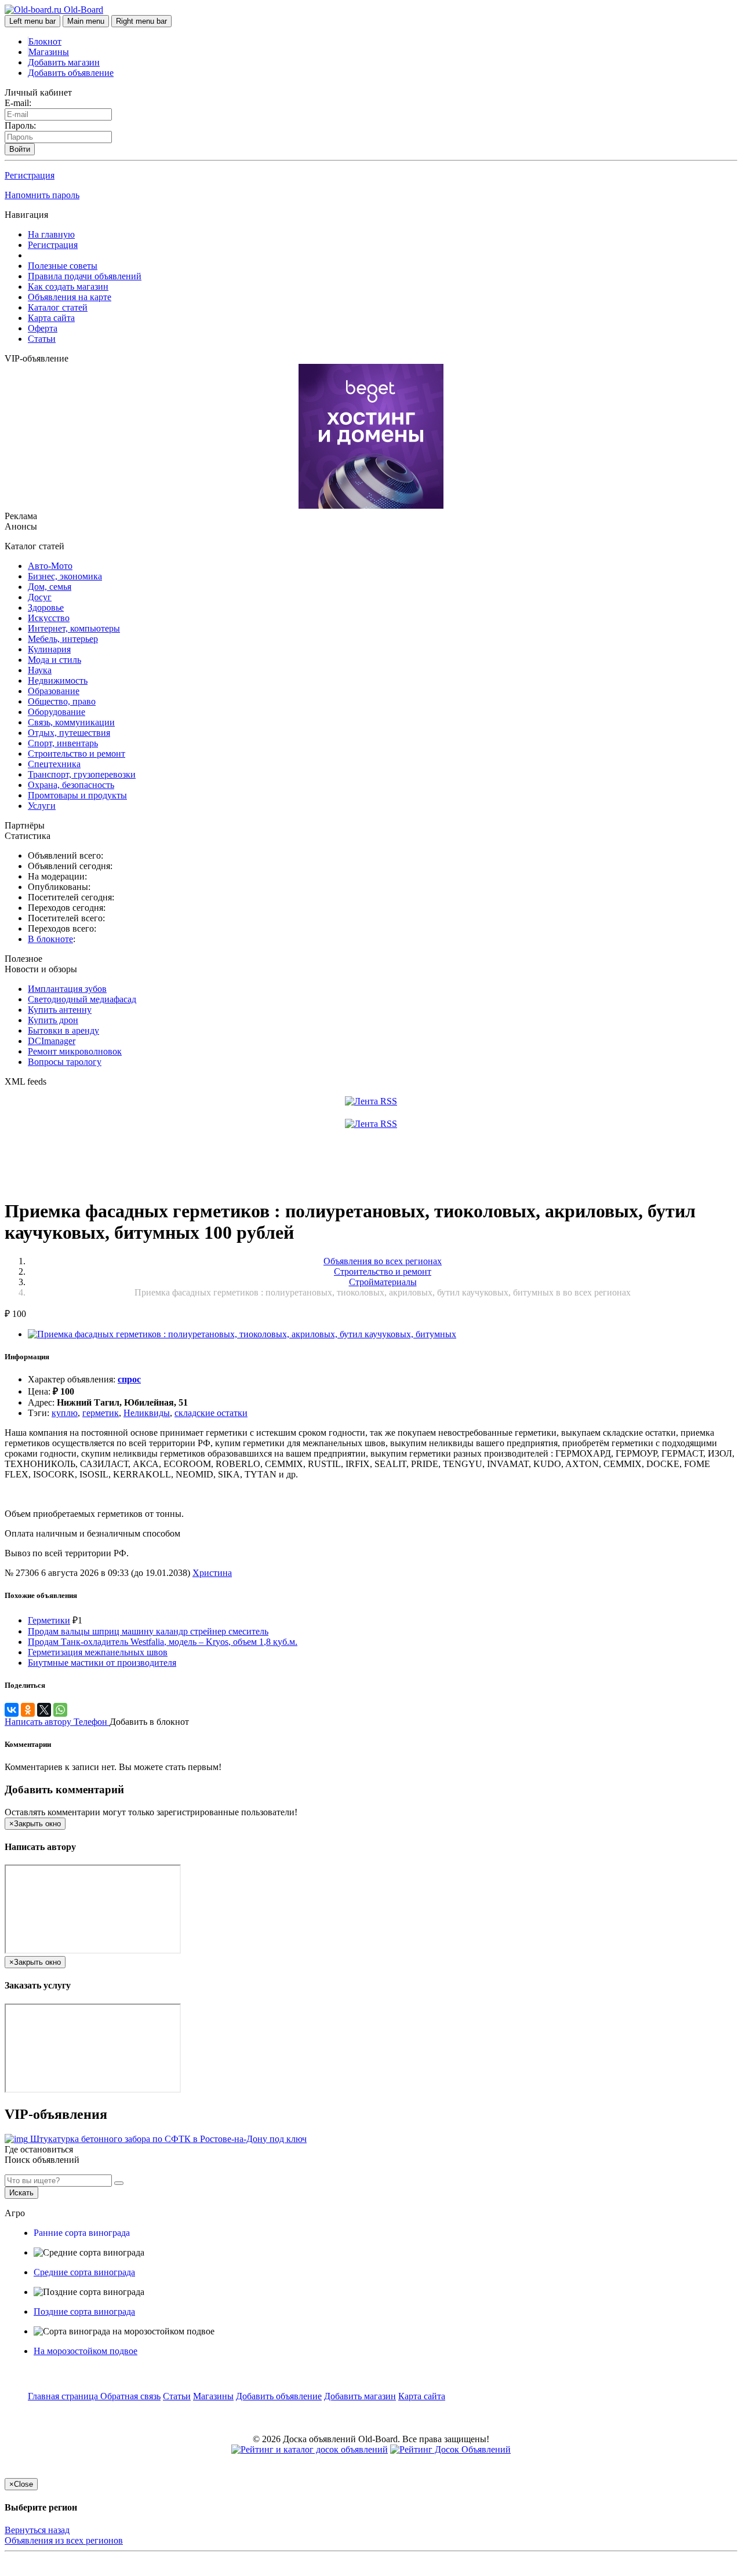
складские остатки (211, 1413)
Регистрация (30, 175)
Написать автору (39, 1722)
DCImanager (52, 1041)
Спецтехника (54, 764)
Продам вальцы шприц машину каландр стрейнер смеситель (148, 1631)
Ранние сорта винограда (82, 2233)
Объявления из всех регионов (64, 2540)
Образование (54, 691)
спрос (129, 1379)
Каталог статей (58, 307)
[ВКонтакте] (12, 1710)
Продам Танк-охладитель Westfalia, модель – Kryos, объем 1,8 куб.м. (163, 1642)
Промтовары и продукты (77, 795)
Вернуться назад (37, 2530)
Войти (20, 149)
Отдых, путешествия (69, 733)
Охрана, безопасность (71, 785)
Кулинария (49, 649)
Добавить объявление (71, 73)
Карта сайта (51, 318)
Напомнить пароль (42, 195)
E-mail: (18, 103)
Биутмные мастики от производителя (102, 1663)
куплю (65, 1413)
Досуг (40, 597)
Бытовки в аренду (63, 1030)
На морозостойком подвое (86, 2351)
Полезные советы (63, 266)
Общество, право (62, 701)
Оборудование (57, 712)
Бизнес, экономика (65, 576)
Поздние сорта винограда (84, 2312)
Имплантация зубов (67, 989)
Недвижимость (58, 681)
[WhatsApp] (60, 1710)
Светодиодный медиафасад (82, 999)
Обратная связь (130, 2396)
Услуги (42, 806)
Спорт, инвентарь (63, 743)
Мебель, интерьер (63, 639)
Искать (21, 2193)
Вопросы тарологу (65, 1062)
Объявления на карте (70, 297)
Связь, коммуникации (71, 722)
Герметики (49, 1620)
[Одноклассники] (28, 1710)
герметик (101, 1413)
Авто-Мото (50, 566)
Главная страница (64, 2396)
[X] (44, 1710)
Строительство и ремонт (77, 754)
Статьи (42, 339)
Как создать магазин (68, 287)
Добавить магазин (64, 62)
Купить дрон (53, 1020)
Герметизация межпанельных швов (98, 1652)
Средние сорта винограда (84, 2272)
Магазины (49, 52)
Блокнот (45, 41)
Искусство (49, 618)
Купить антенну (60, 1010)
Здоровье (46, 607)
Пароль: (20, 125)
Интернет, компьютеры (74, 628)
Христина (212, 1573)
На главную (51, 234)
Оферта (43, 328)
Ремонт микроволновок (75, 1051)
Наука (40, 670)
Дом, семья (50, 587)
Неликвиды (147, 1413)
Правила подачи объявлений (85, 276)
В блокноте (50, 939)
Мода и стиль (54, 660)
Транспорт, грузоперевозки (82, 774)
